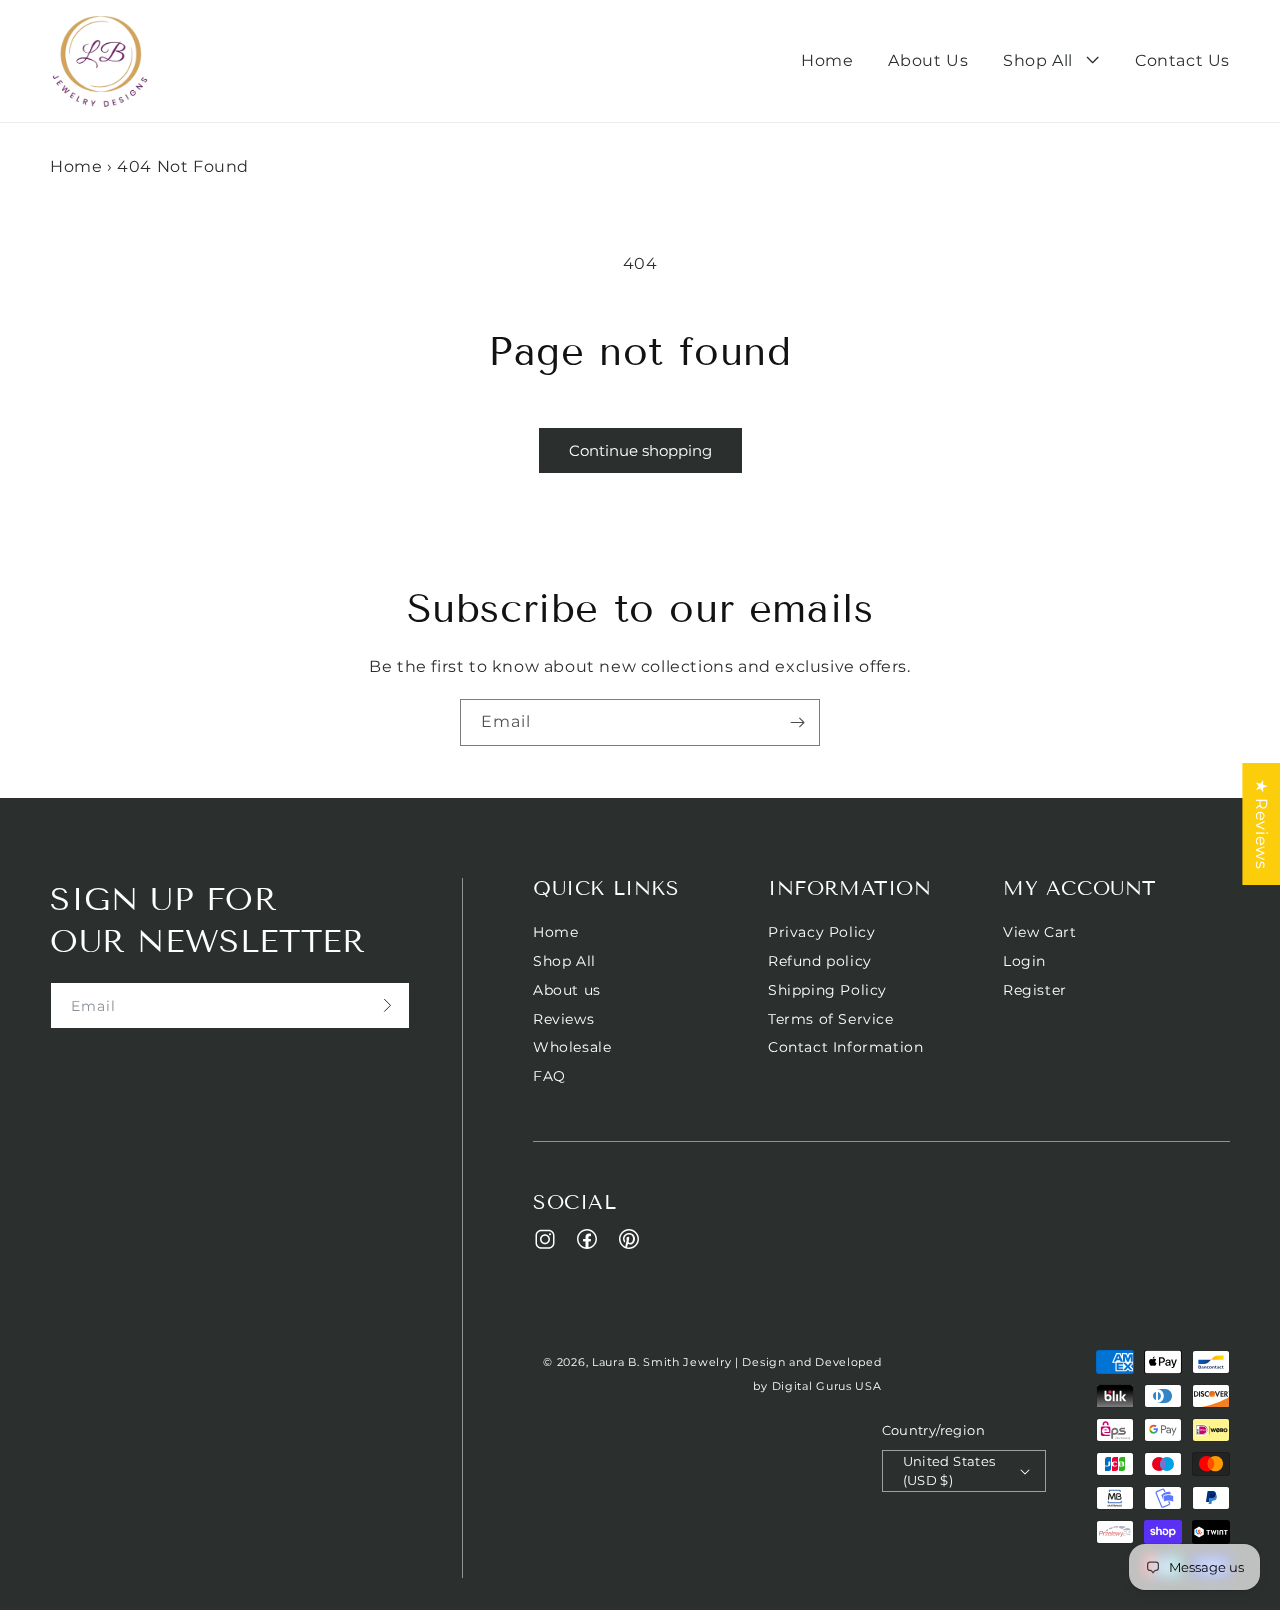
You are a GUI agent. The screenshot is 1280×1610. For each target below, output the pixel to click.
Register (1035, 990)
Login (1024, 961)
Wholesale (572, 1047)
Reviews (563, 1019)
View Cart (1039, 932)
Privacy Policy (821, 932)
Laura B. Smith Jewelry (661, 1362)
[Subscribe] (797, 722)
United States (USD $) (949, 1471)
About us (567, 990)
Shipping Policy (827, 990)
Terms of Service (831, 1019)
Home (76, 166)
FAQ (549, 1076)
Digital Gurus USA (827, 1386)
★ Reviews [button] (1261, 824)
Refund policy (820, 961)
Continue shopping (640, 450)
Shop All (564, 961)
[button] (1051, 61)
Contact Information (845, 1047)
